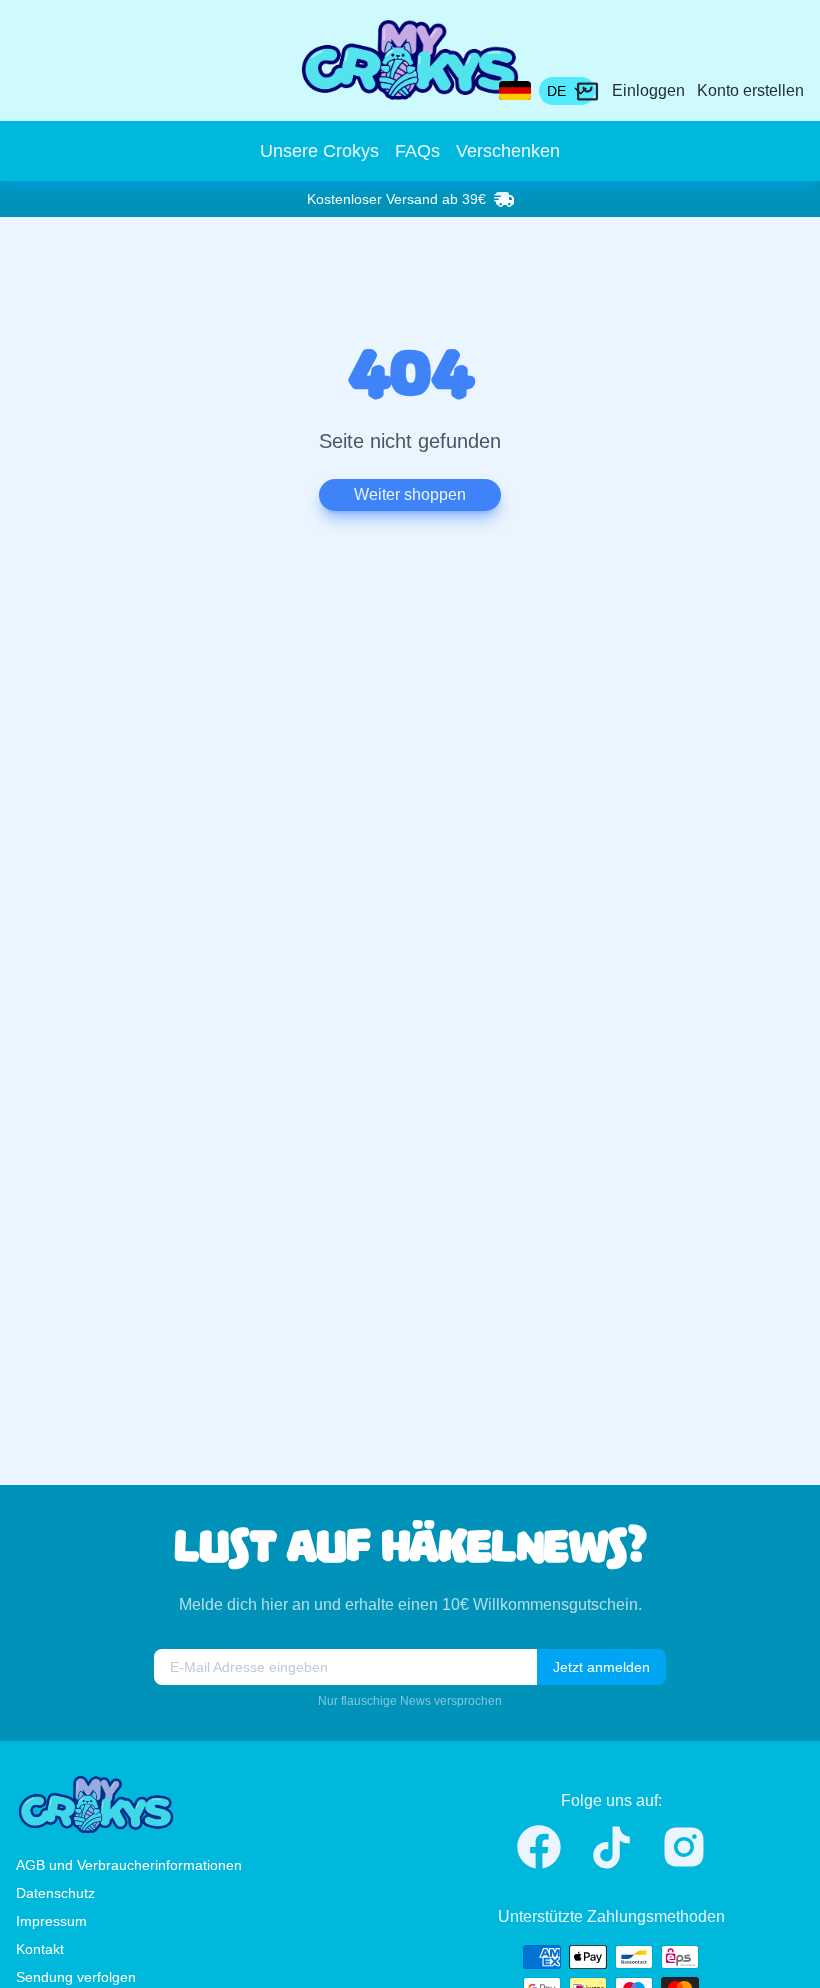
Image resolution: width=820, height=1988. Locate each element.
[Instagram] (684, 1847)
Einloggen (648, 90)
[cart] (587, 91)
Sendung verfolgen (76, 1977)
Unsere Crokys (319, 151)
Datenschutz (55, 1893)
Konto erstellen (750, 90)
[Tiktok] (611, 1847)
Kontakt (40, 1949)
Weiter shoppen (410, 494)
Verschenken (508, 151)
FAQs (417, 151)
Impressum (51, 1921)
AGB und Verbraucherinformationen (129, 1865)
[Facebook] (539, 1847)
